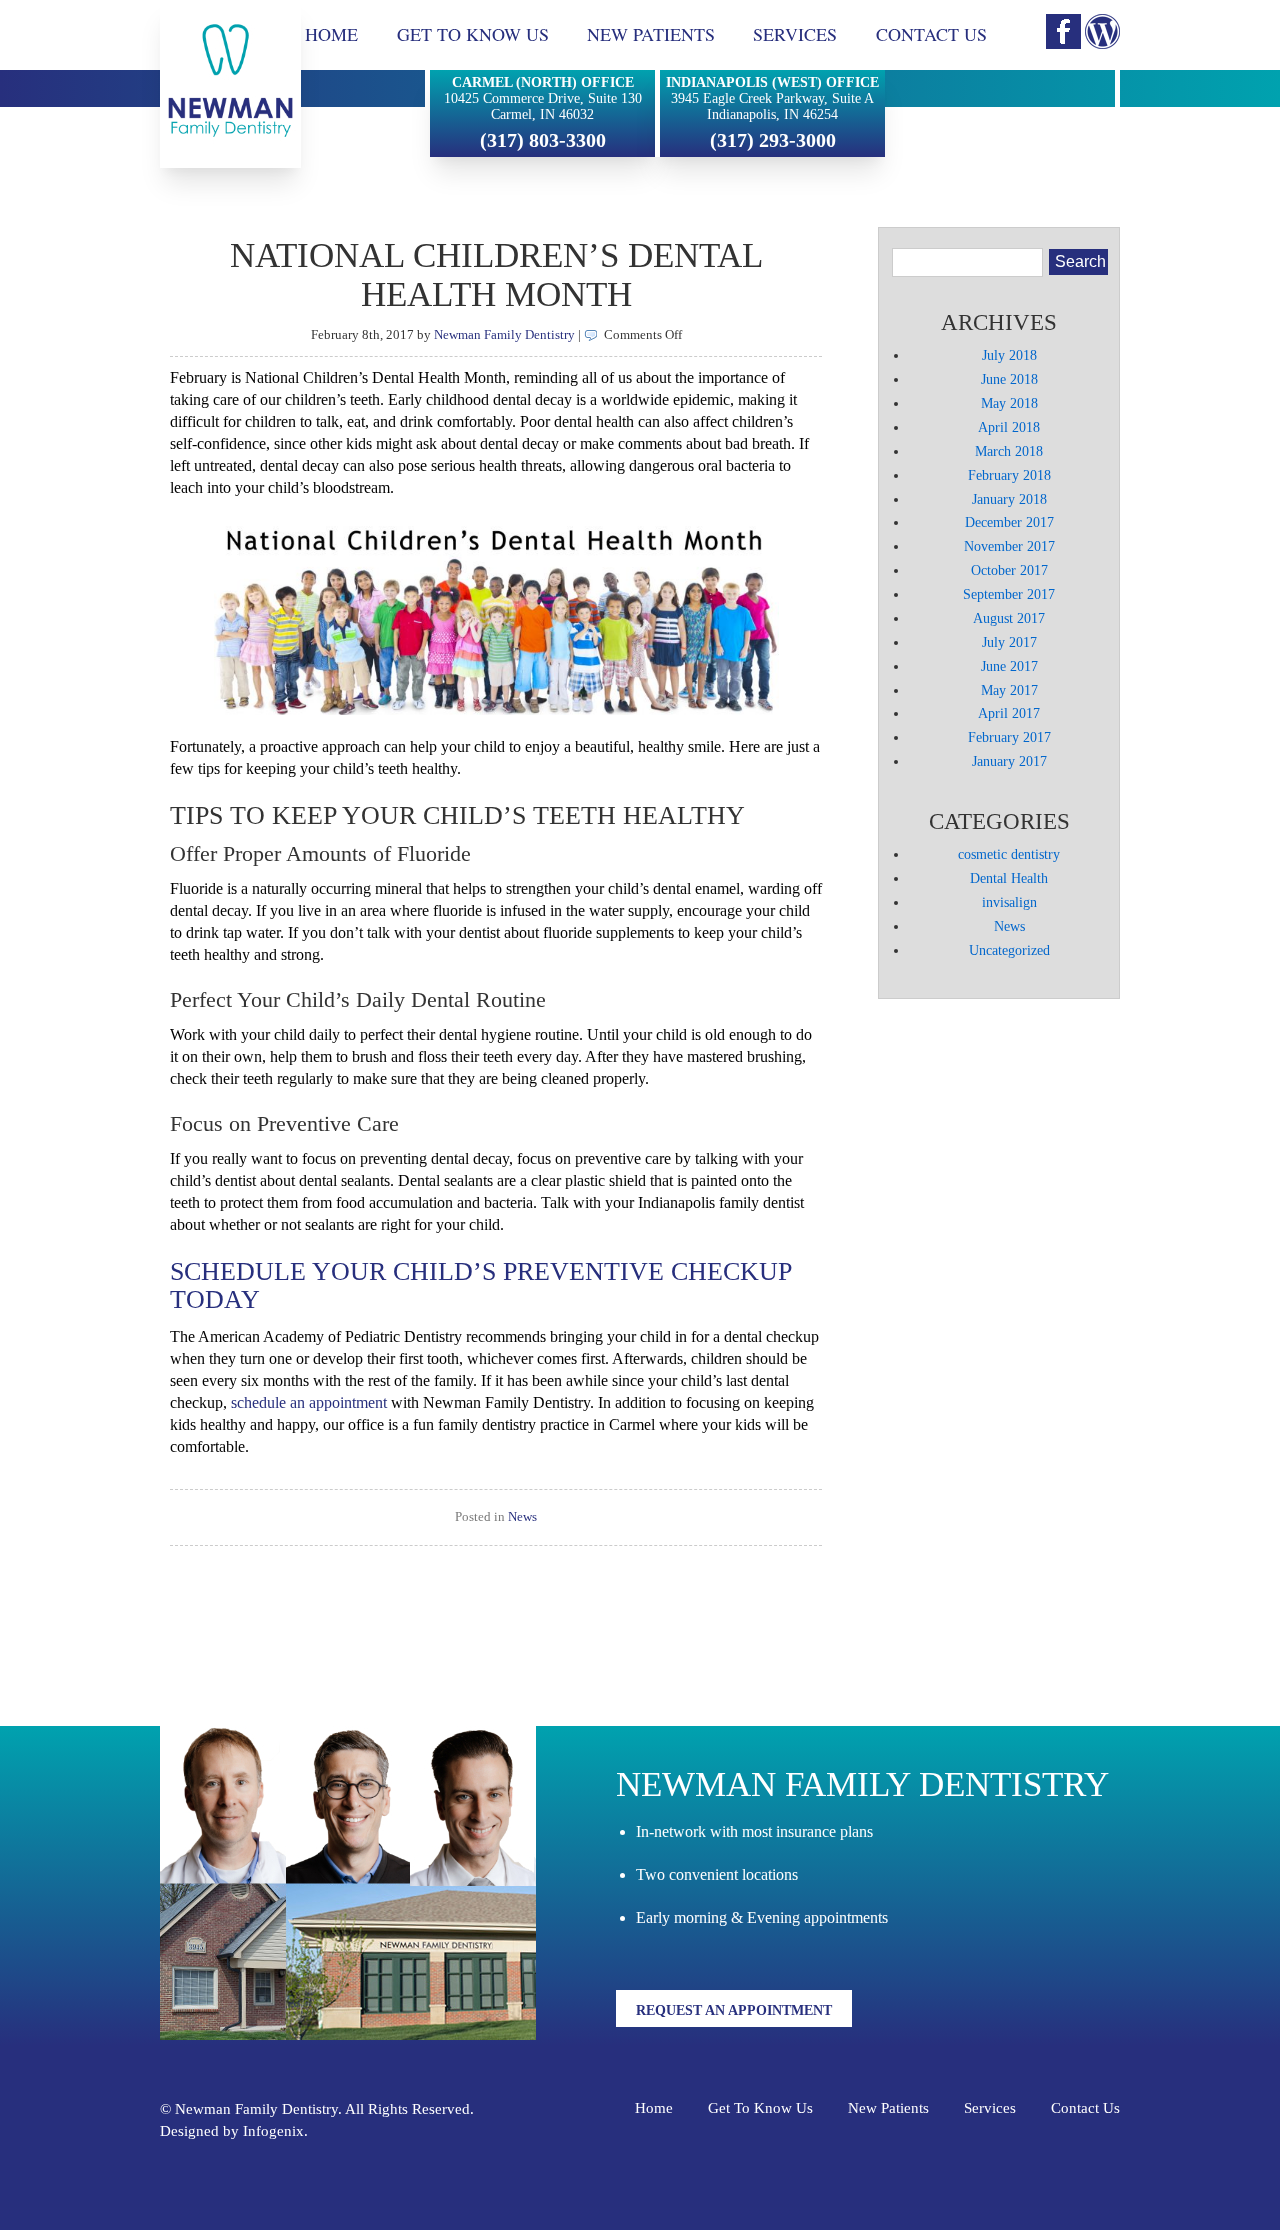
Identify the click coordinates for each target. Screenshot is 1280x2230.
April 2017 (1009, 713)
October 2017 (1009, 570)
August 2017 (1009, 618)
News (522, 1517)
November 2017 (1009, 546)
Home (331, 34)
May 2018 (1009, 403)
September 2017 (1009, 594)
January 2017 (1009, 761)
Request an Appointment (734, 2010)
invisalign (1009, 902)
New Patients (651, 34)
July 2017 (1009, 642)
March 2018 (1009, 451)
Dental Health (1009, 878)
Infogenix (273, 2131)
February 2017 (1009, 737)
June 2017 (1009, 666)
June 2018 (1009, 379)
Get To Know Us (473, 34)
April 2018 (1009, 427)
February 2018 (1009, 475)
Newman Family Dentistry (504, 335)
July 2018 (1009, 355)
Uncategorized (1009, 950)
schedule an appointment (311, 1402)
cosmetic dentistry (1009, 854)
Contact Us (931, 34)
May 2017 (1009, 690)
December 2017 (1009, 522)
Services (795, 34)
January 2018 (1009, 499)
